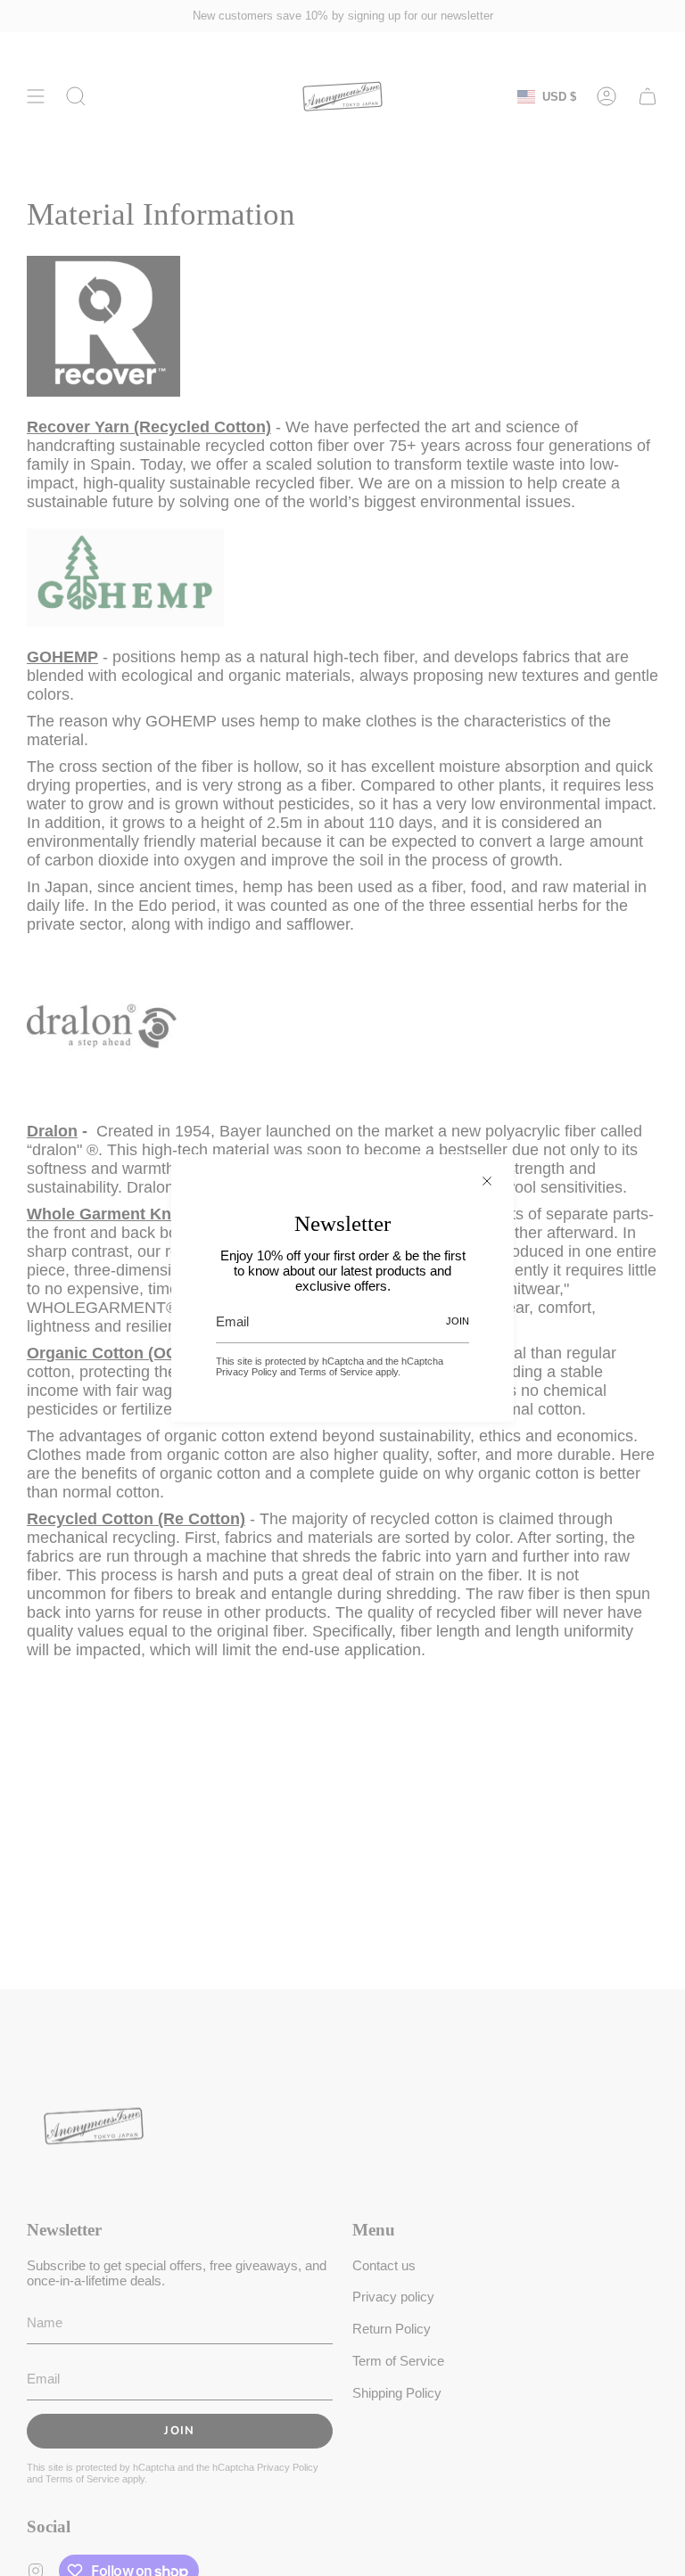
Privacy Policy (247, 1372)
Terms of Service (336, 1372)
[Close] (487, 1181)
